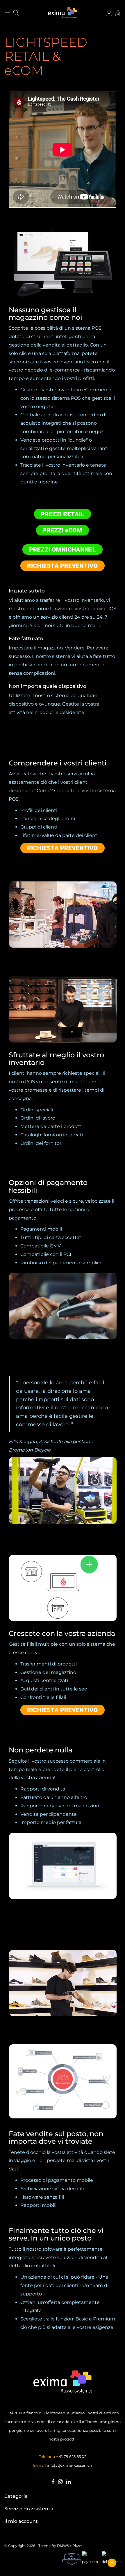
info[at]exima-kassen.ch (69, 2465)
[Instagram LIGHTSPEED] (60, 2482)
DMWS (63, 2546)
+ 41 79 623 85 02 (71, 2457)
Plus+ (77, 2546)
